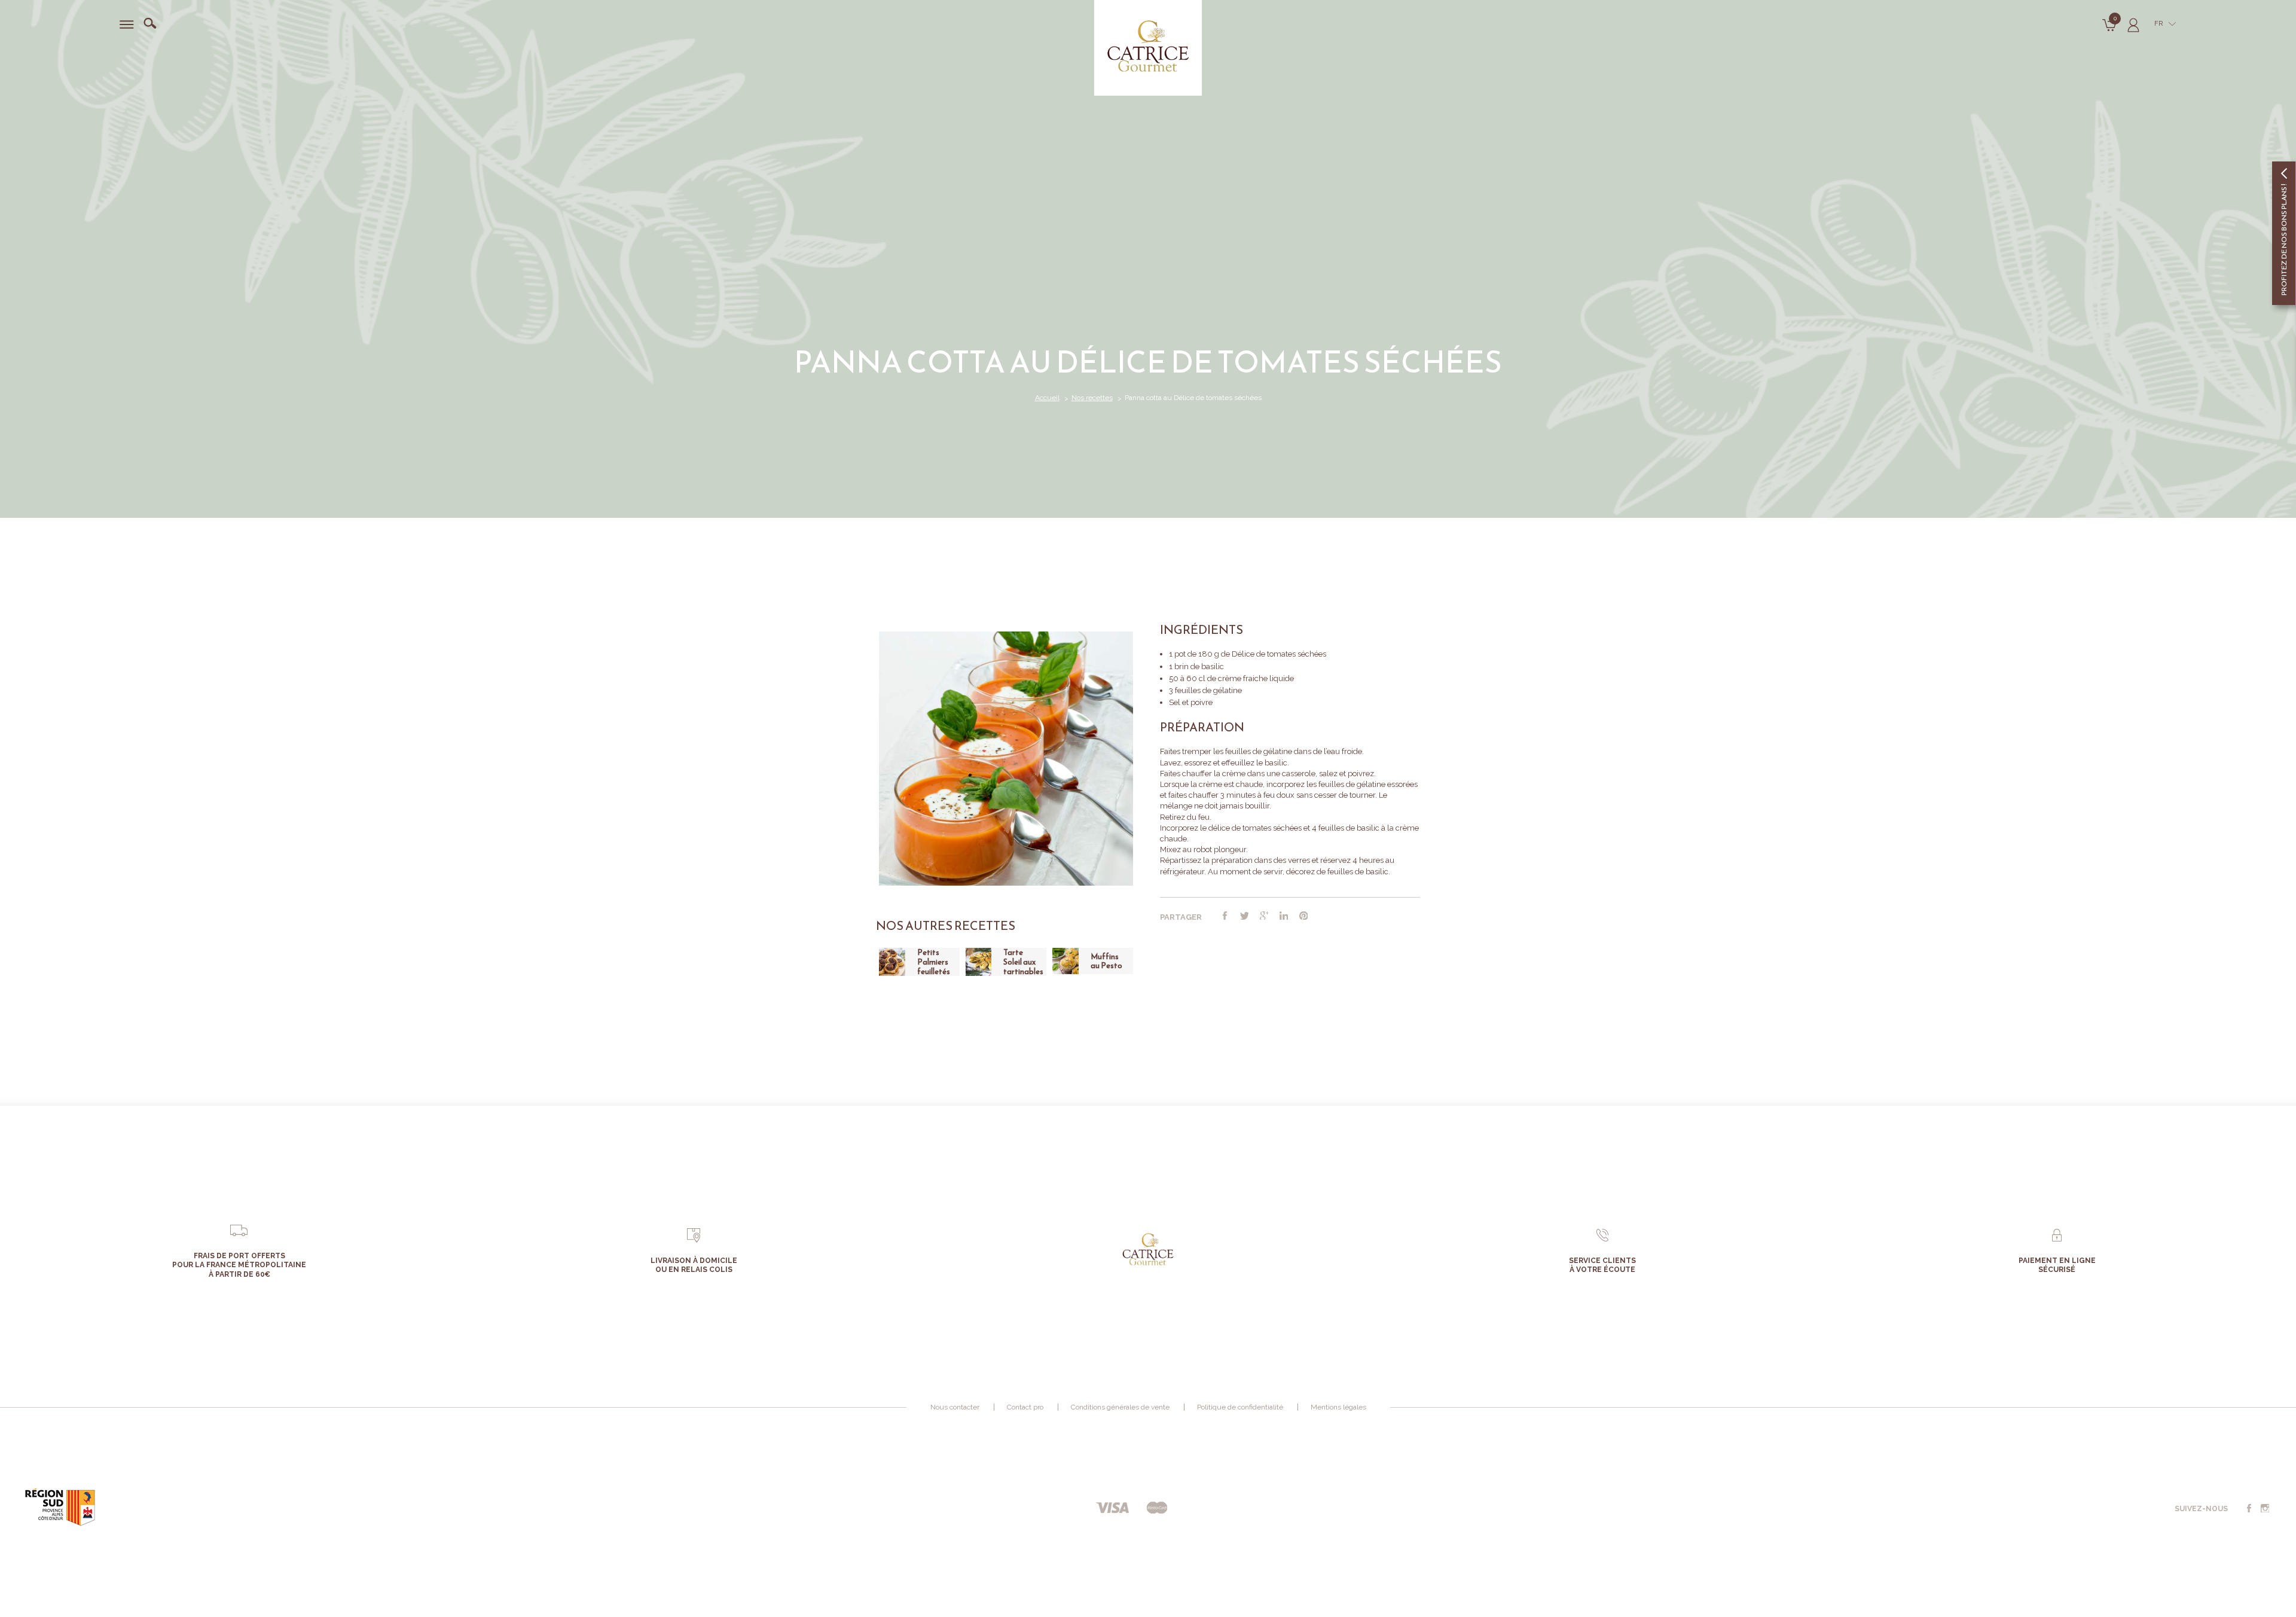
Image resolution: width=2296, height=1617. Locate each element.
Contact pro (1025, 1407)
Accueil (1047, 398)
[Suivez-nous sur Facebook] (2249, 1509)
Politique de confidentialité (1240, 1407)
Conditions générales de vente (1120, 1407)
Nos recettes (1092, 398)
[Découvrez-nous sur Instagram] (2265, 1509)
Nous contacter (955, 1407)
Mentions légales (1338, 1407)
